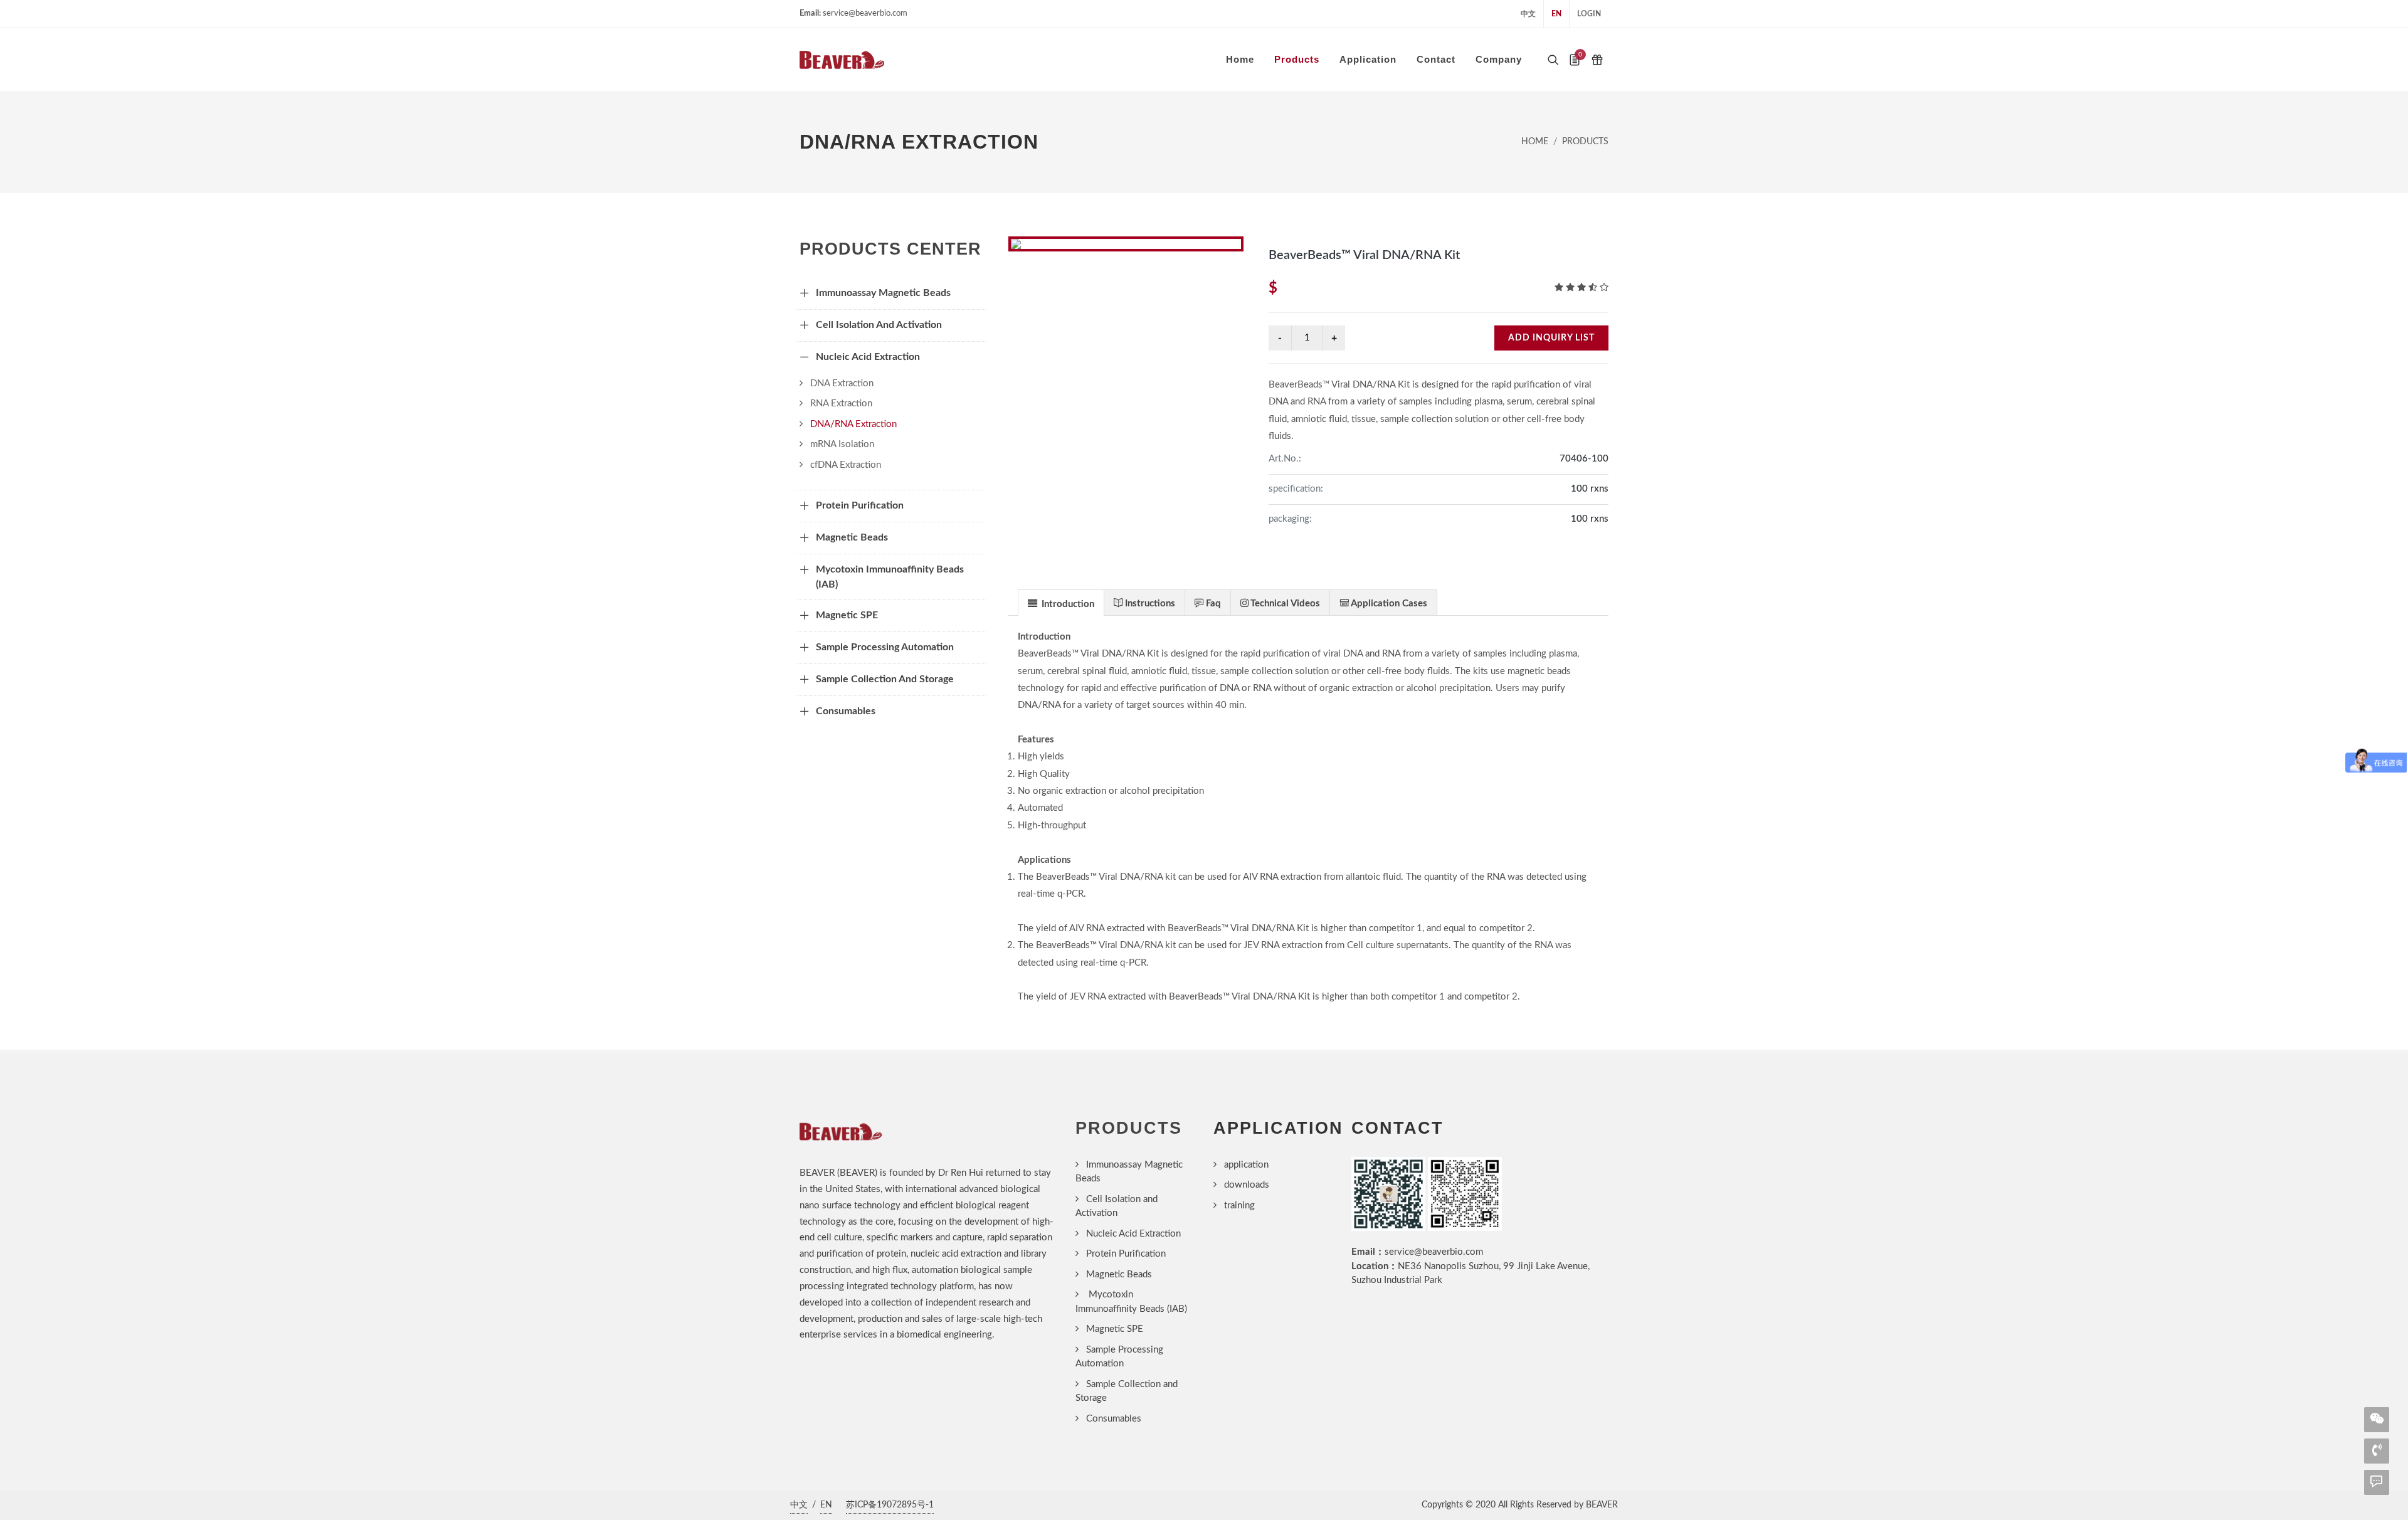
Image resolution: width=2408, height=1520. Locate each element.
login (1589, 14)
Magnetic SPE (1115, 1329)
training (1239, 1206)
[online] (2377, 1481)
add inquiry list (1551, 338)
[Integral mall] (1597, 60)
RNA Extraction (841, 404)
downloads (1247, 1185)
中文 (1528, 14)
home (1535, 142)
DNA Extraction (842, 383)
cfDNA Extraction (846, 465)
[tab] (1061, 602)
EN (1556, 14)
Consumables (1114, 1419)
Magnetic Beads (1119, 1275)
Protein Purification (1126, 1254)
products (1585, 142)
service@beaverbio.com (1434, 1252)
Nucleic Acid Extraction (1133, 1234)
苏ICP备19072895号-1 (890, 1505)
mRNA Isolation (842, 444)
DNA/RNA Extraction (853, 424)
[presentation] (1061, 603)
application (1246, 1165)
